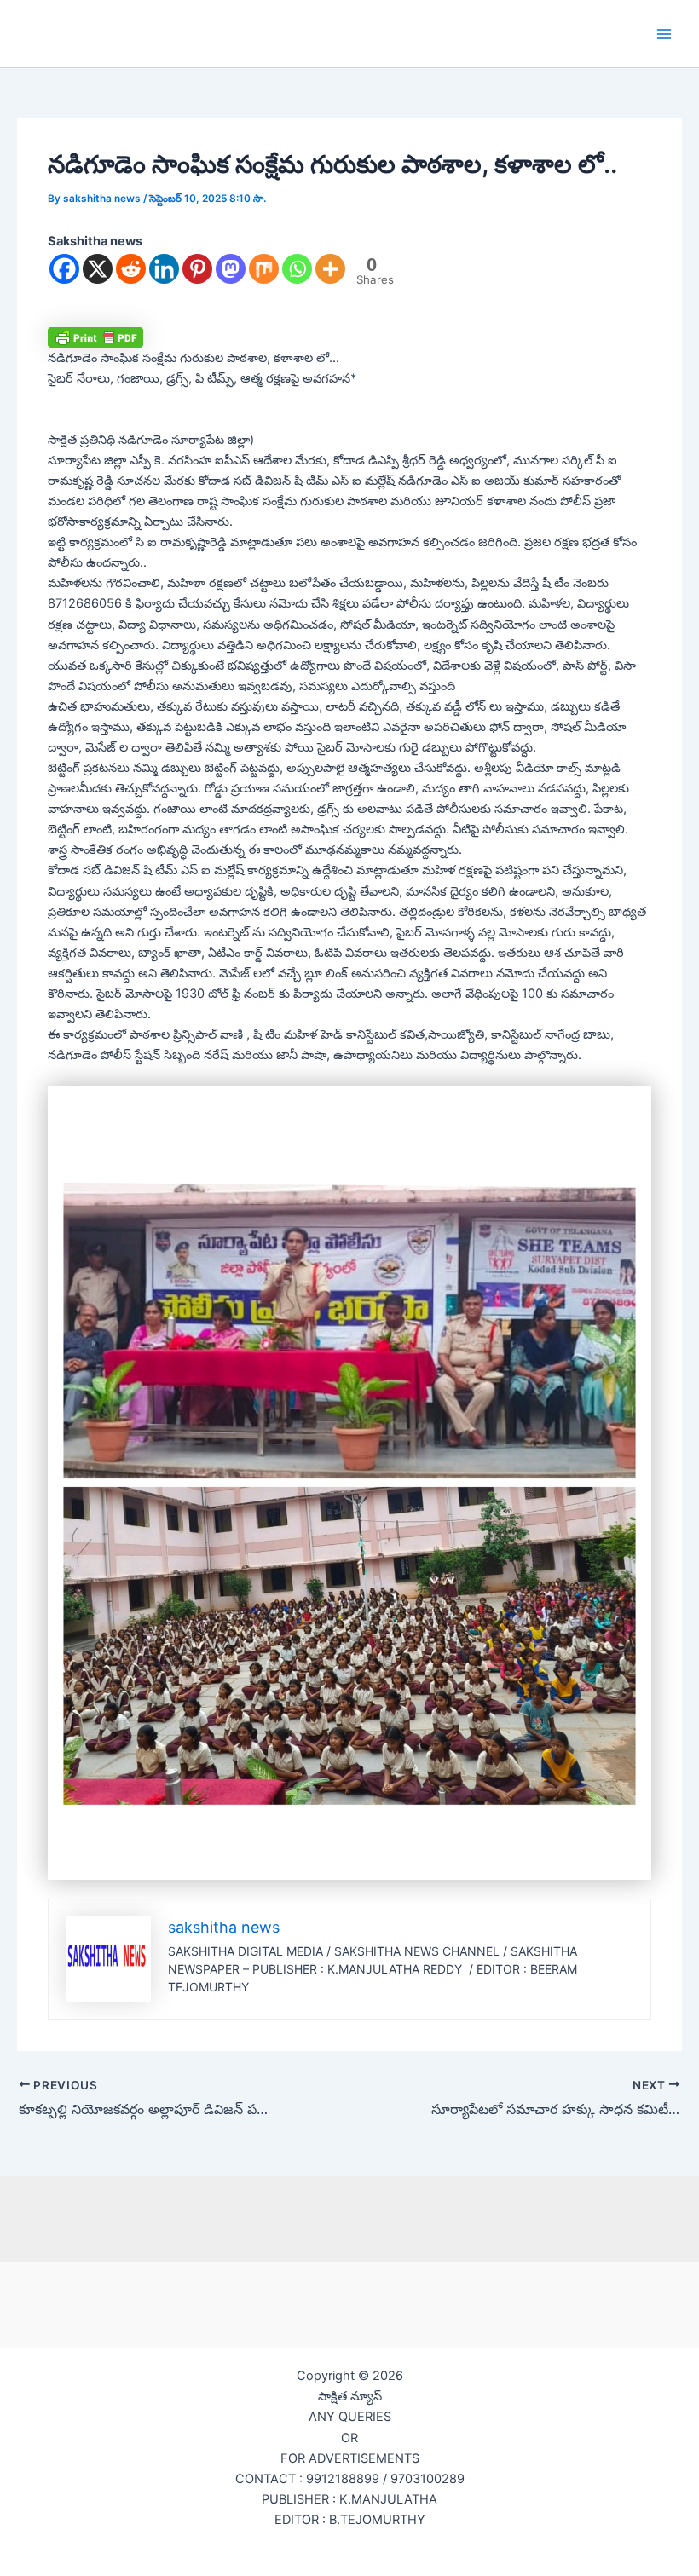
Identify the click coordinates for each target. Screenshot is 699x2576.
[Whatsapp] (297, 269)
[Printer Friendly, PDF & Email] (95, 337)
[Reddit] (131, 269)
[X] (98, 269)
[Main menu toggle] (664, 34)
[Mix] (264, 269)
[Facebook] (64, 269)
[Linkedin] (164, 269)
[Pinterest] (197, 269)
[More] (330, 269)
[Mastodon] (231, 269)
